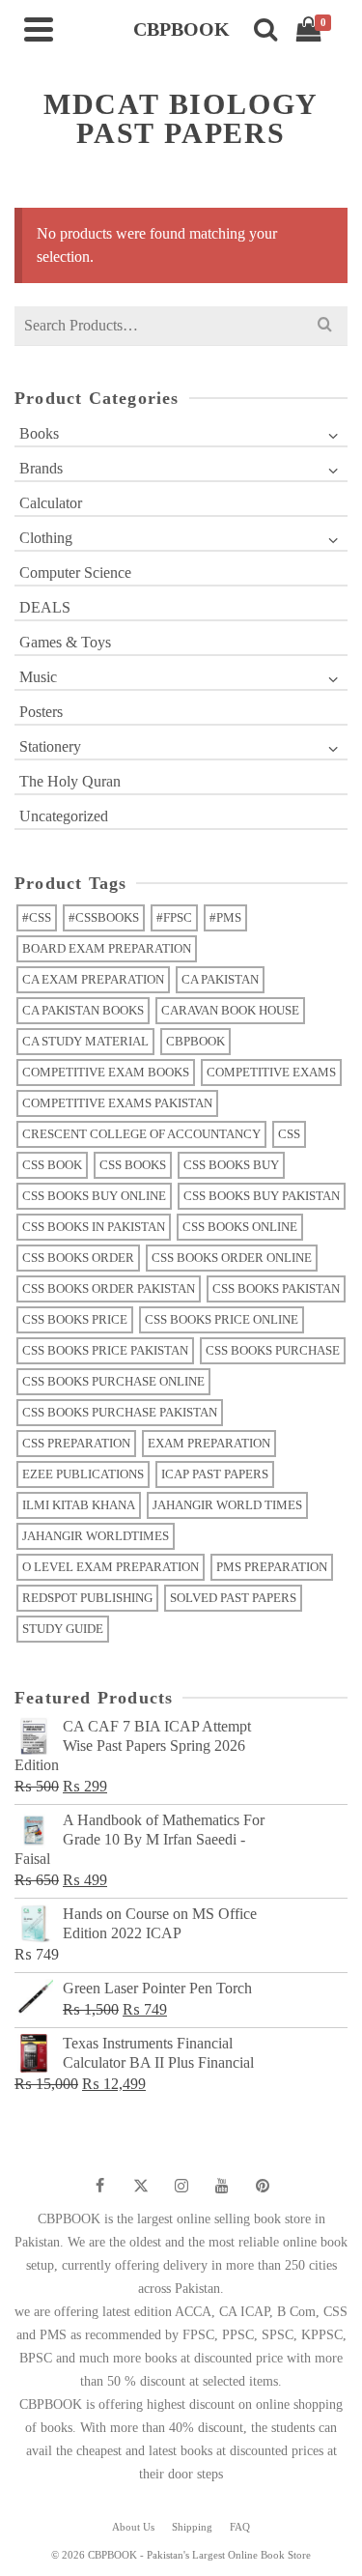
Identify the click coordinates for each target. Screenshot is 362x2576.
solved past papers (233, 1598)
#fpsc (174, 917)
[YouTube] (222, 2186)
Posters (41, 712)
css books (133, 1165)
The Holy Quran (70, 781)
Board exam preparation (107, 948)
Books (39, 433)
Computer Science (75, 572)
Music (38, 677)
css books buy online (94, 1196)
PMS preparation (272, 1567)
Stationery (50, 746)
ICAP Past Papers (215, 1474)
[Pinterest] (263, 2186)
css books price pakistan (105, 1350)
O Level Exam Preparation (111, 1567)
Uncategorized (64, 816)
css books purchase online (113, 1381)
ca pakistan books (83, 1010)
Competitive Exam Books (106, 1072)
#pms (225, 917)
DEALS (45, 607)
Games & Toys (65, 642)
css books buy (231, 1165)
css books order (78, 1258)
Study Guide (63, 1629)
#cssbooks (104, 917)
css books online (240, 1227)
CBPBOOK (195, 1041)
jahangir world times (227, 1505)
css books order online (232, 1258)
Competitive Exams (271, 1072)
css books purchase (273, 1350)
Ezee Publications (83, 1474)
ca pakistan (220, 979)
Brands (41, 468)
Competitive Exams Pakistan (117, 1103)
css (289, 1134)
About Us (133, 2527)
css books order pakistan (109, 1288)
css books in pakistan (94, 1227)
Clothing (46, 538)
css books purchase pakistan (120, 1412)
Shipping (192, 2527)
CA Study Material (85, 1041)
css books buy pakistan (262, 1196)
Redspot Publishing (87, 1598)
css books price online (222, 1319)
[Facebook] (100, 2186)
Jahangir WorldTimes (96, 1536)
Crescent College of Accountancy (141, 1134)
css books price (75, 1319)
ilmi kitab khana (79, 1505)
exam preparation (209, 1443)
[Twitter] (141, 2186)
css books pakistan (276, 1288)
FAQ (240, 2527)
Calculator (51, 503)
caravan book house (230, 1010)
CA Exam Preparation (93, 979)
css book (52, 1165)
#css (37, 917)
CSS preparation (76, 1443)
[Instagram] (181, 2186)
